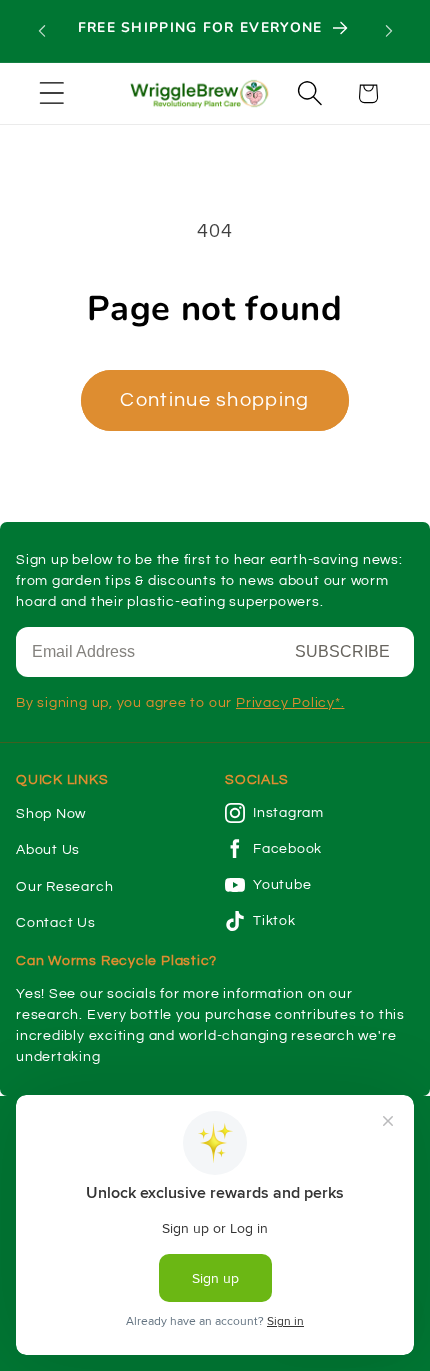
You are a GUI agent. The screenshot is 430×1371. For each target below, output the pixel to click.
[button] (51, 93)
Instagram (288, 813)
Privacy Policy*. (290, 703)
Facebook (287, 849)
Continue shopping (214, 400)
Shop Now (51, 814)
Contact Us (56, 923)
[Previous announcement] (42, 31)
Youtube (282, 885)
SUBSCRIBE (342, 651)
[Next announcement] (389, 31)
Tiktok (274, 921)
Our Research (64, 887)
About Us (48, 850)
